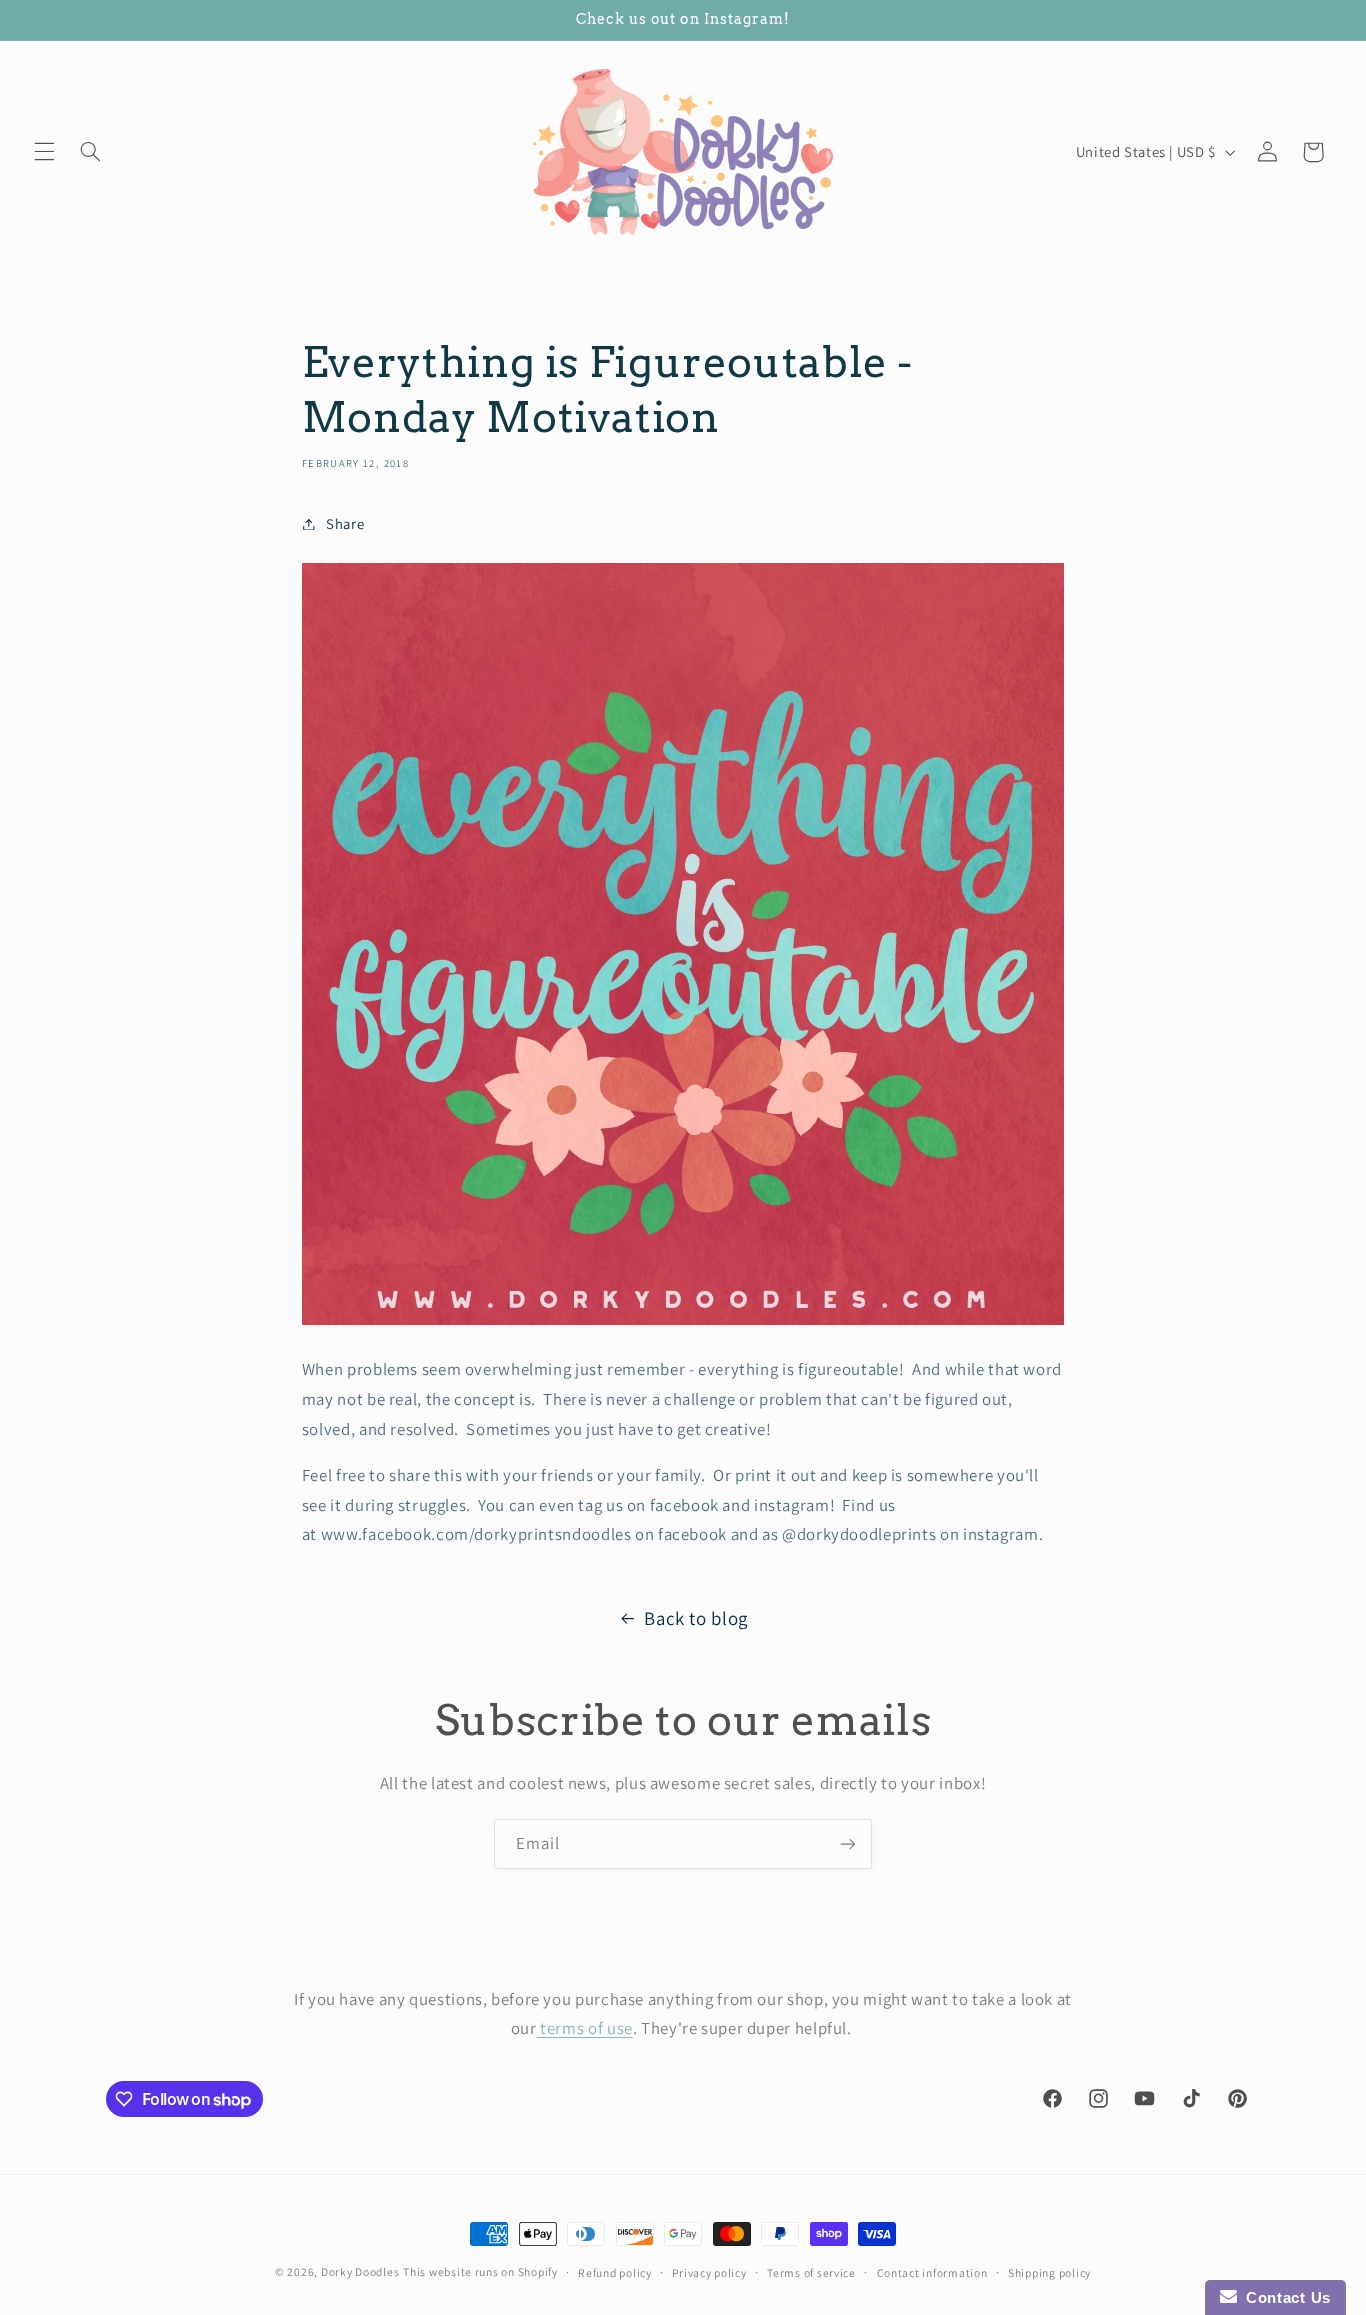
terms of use (585, 2028)
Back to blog (696, 1618)
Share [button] (345, 523)
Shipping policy (1049, 2272)
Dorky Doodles (360, 2271)
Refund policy (615, 2272)
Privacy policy (709, 2272)
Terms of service (811, 2272)
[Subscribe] (848, 1843)
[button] (44, 152)
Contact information (932, 2272)
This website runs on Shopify (480, 2271)
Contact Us (1284, 2297)
